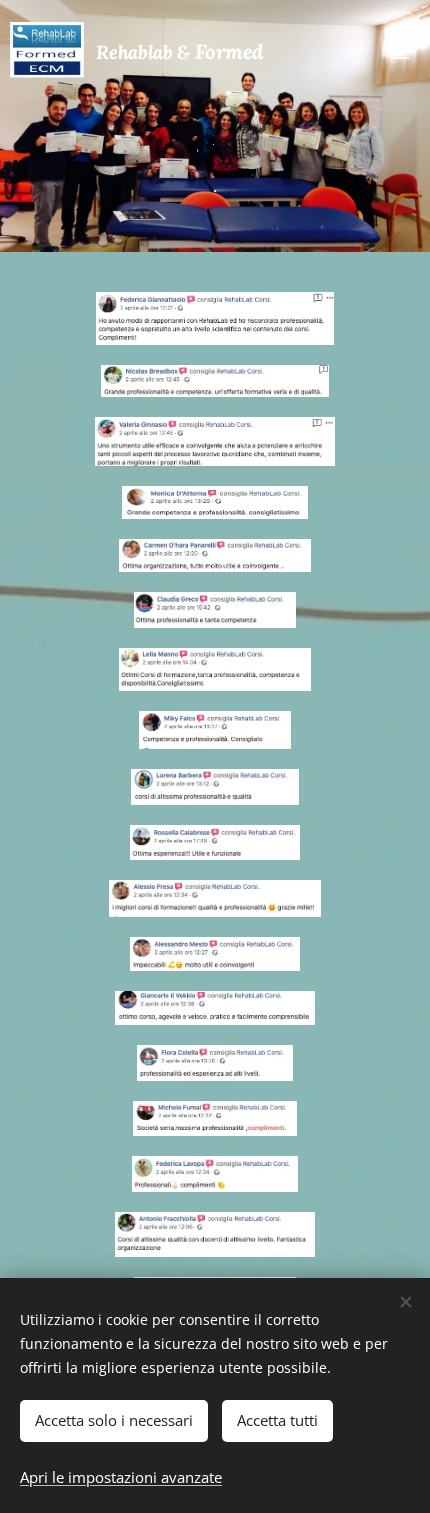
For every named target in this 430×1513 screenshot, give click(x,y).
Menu (400, 50)
